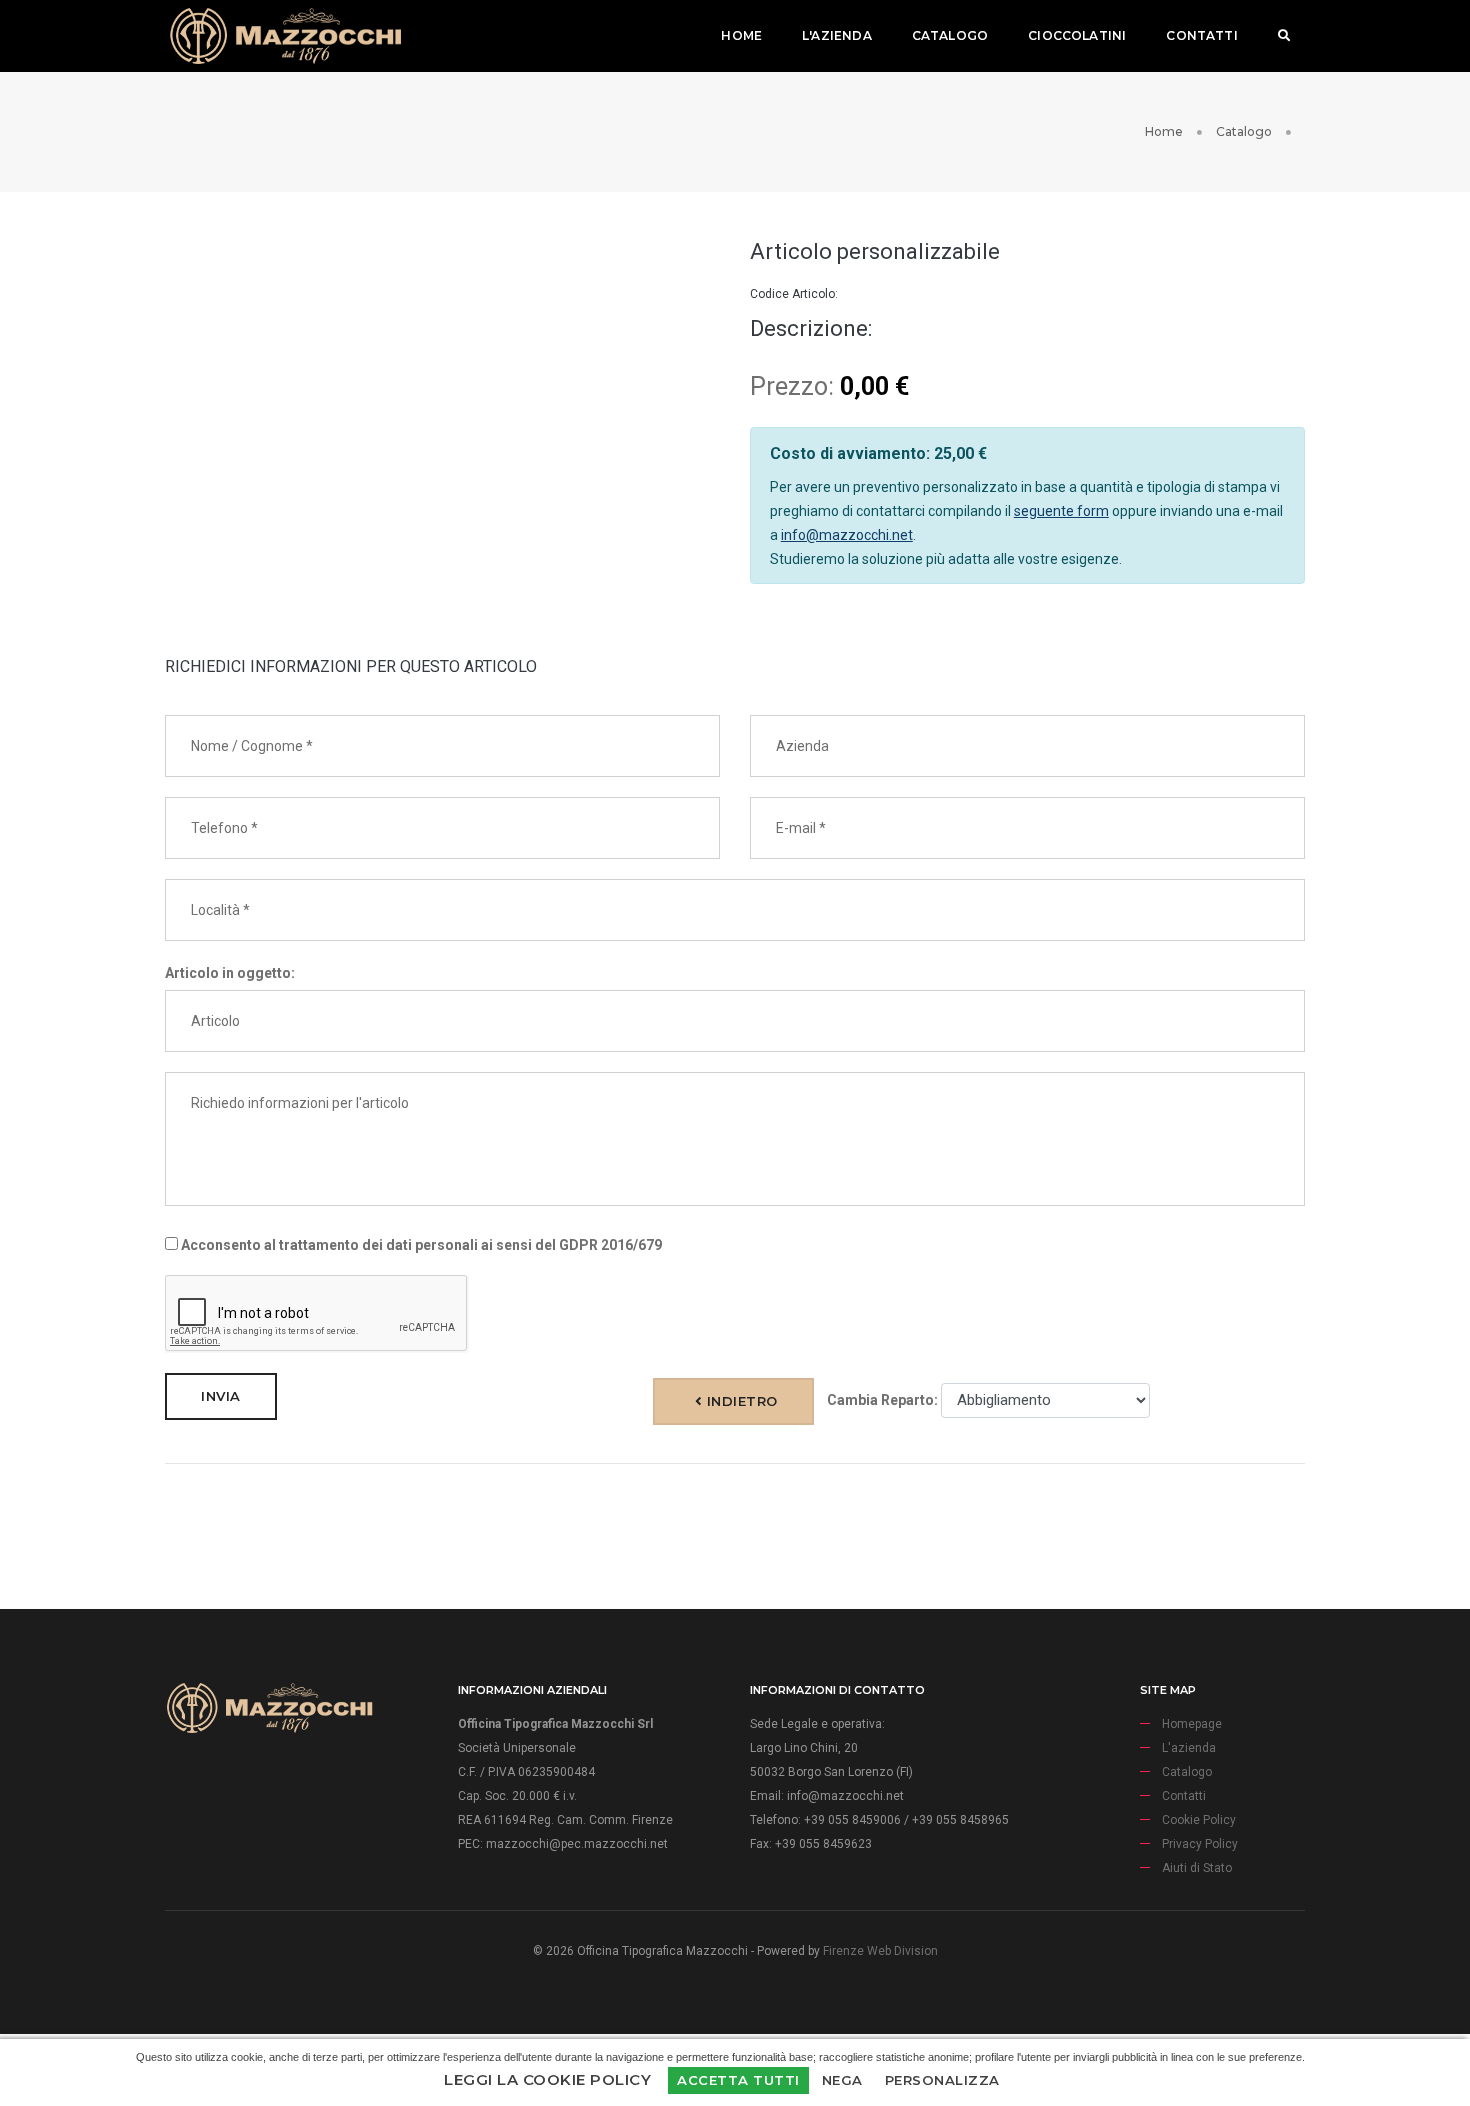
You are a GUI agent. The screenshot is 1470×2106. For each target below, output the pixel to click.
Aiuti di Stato (1197, 1868)
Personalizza (942, 2080)
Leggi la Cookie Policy (547, 2079)
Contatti (1201, 35)
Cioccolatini (1077, 35)
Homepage (1192, 1724)
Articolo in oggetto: (230, 973)
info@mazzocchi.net (847, 535)
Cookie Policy (1199, 1820)
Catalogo (950, 35)
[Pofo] (285, 36)
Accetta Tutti (738, 2080)
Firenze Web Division (880, 1951)
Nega (842, 2080)
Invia (221, 1396)
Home (741, 35)
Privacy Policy (1200, 1844)
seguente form (1061, 511)
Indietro (740, 1401)
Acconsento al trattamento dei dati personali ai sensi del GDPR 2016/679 (420, 1245)
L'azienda (837, 35)
